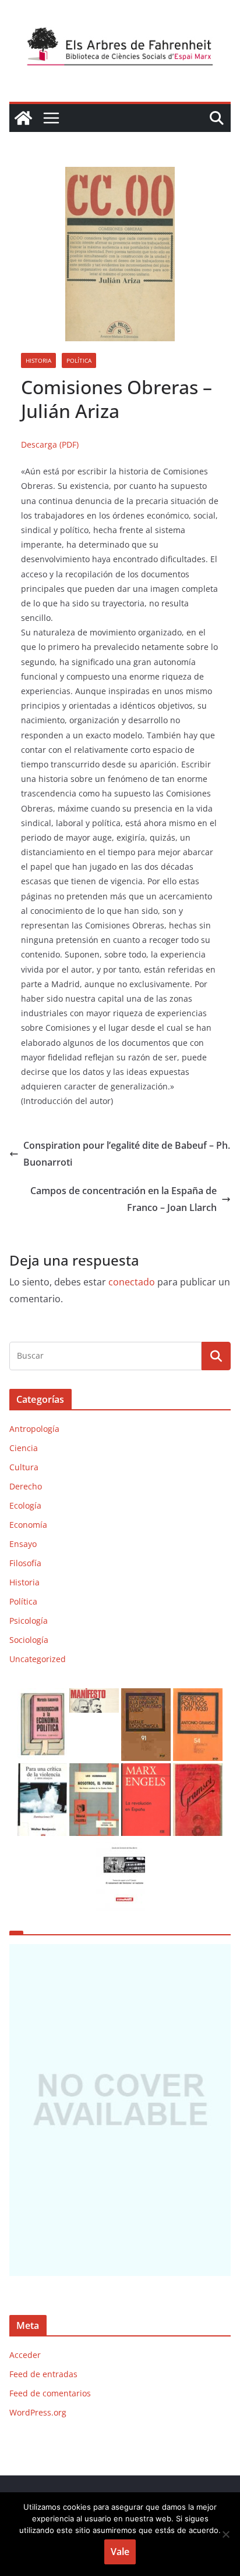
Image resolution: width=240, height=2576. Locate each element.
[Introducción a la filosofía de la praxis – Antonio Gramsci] (198, 1771)
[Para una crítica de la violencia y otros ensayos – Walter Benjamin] (42, 1771)
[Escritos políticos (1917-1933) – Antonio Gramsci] (198, 1696)
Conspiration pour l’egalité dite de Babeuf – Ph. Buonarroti (127, 1154)
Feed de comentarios (50, 2393)
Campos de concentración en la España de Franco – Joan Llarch (123, 1199)
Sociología (29, 1640)
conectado (132, 1282)
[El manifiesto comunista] (94, 1696)
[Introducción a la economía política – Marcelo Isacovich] (42, 1696)
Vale (120, 2552)
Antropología (34, 1429)
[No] (225, 2534)
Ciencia (24, 1448)
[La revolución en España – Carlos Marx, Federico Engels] (146, 1771)
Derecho (26, 1486)
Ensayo (23, 1544)
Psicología (29, 1621)
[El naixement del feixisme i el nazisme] (120, 1846)
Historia (38, 360)
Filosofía (25, 1563)
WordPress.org (38, 2412)
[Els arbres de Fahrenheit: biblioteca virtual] (23, 118)
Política (79, 360)
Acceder (25, 2355)
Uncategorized (38, 1659)
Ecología (25, 1505)
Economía (28, 1525)
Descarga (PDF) (50, 444)
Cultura (24, 1467)
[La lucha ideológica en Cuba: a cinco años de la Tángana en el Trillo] (120, 2110)
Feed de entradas (43, 2374)
